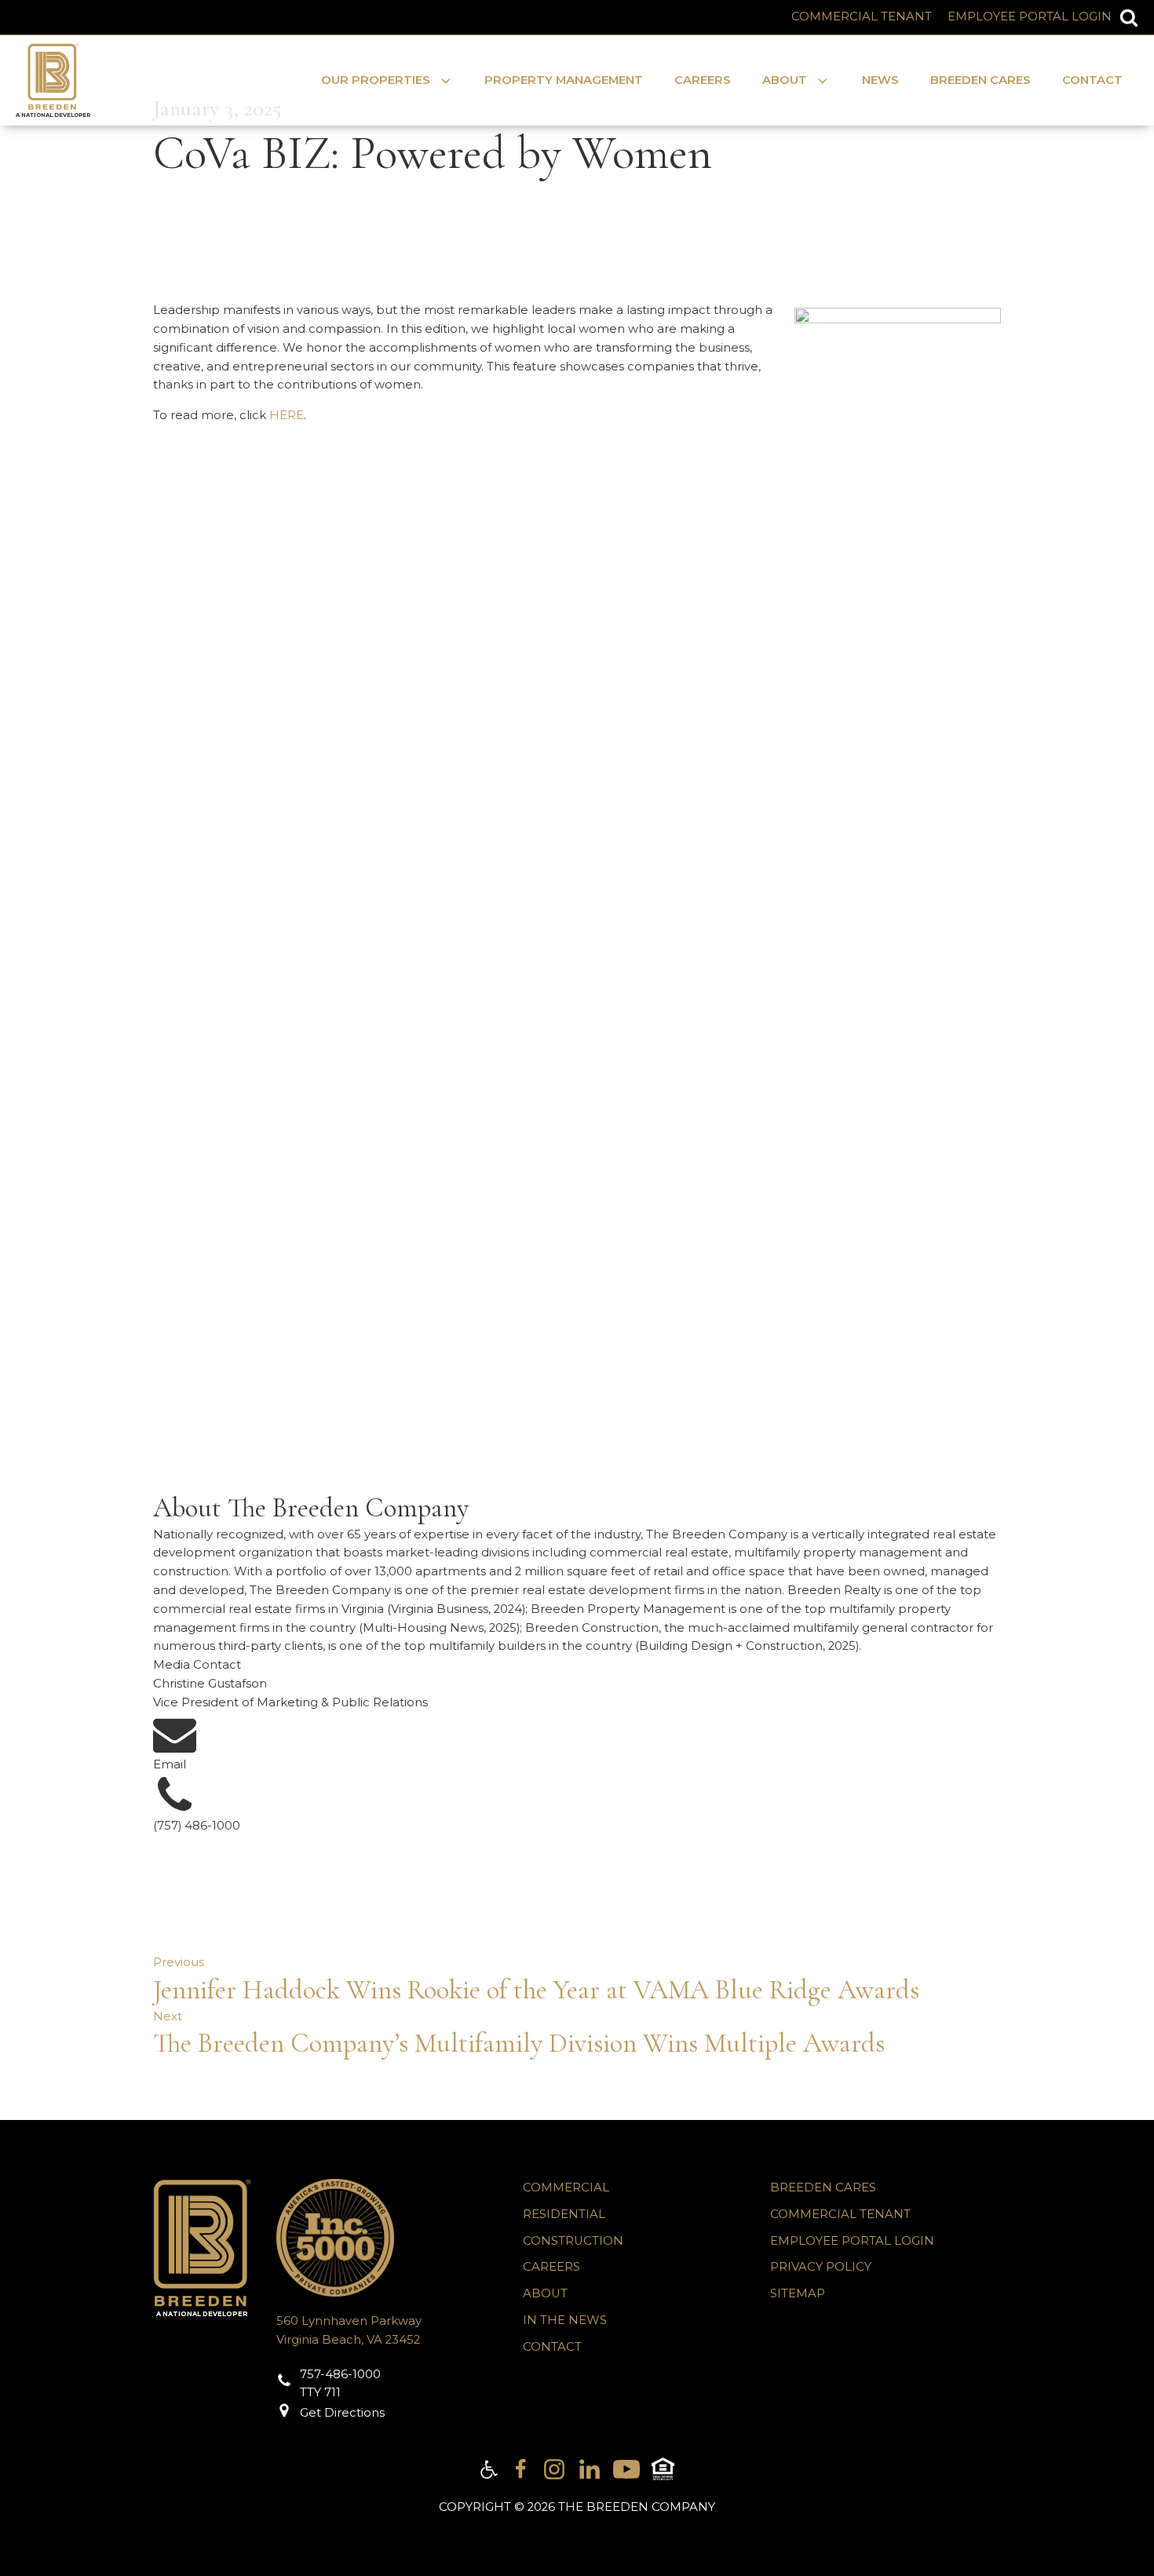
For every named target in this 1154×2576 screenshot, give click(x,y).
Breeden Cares (981, 80)
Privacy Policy (821, 2267)
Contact (1092, 80)
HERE (287, 415)
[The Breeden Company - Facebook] (520, 2469)
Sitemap (798, 2293)
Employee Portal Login (1030, 16)
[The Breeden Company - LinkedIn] (590, 2469)
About (545, 2293)
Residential (564, 2214)
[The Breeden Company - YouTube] (626, 2469)
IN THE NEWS (565, 2320)
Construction (573, 2241)
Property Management (564, 80)
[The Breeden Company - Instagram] (554, 2469)
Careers (703, 80)
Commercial (566, 2187)
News (880, 80)
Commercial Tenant (862, 16)
